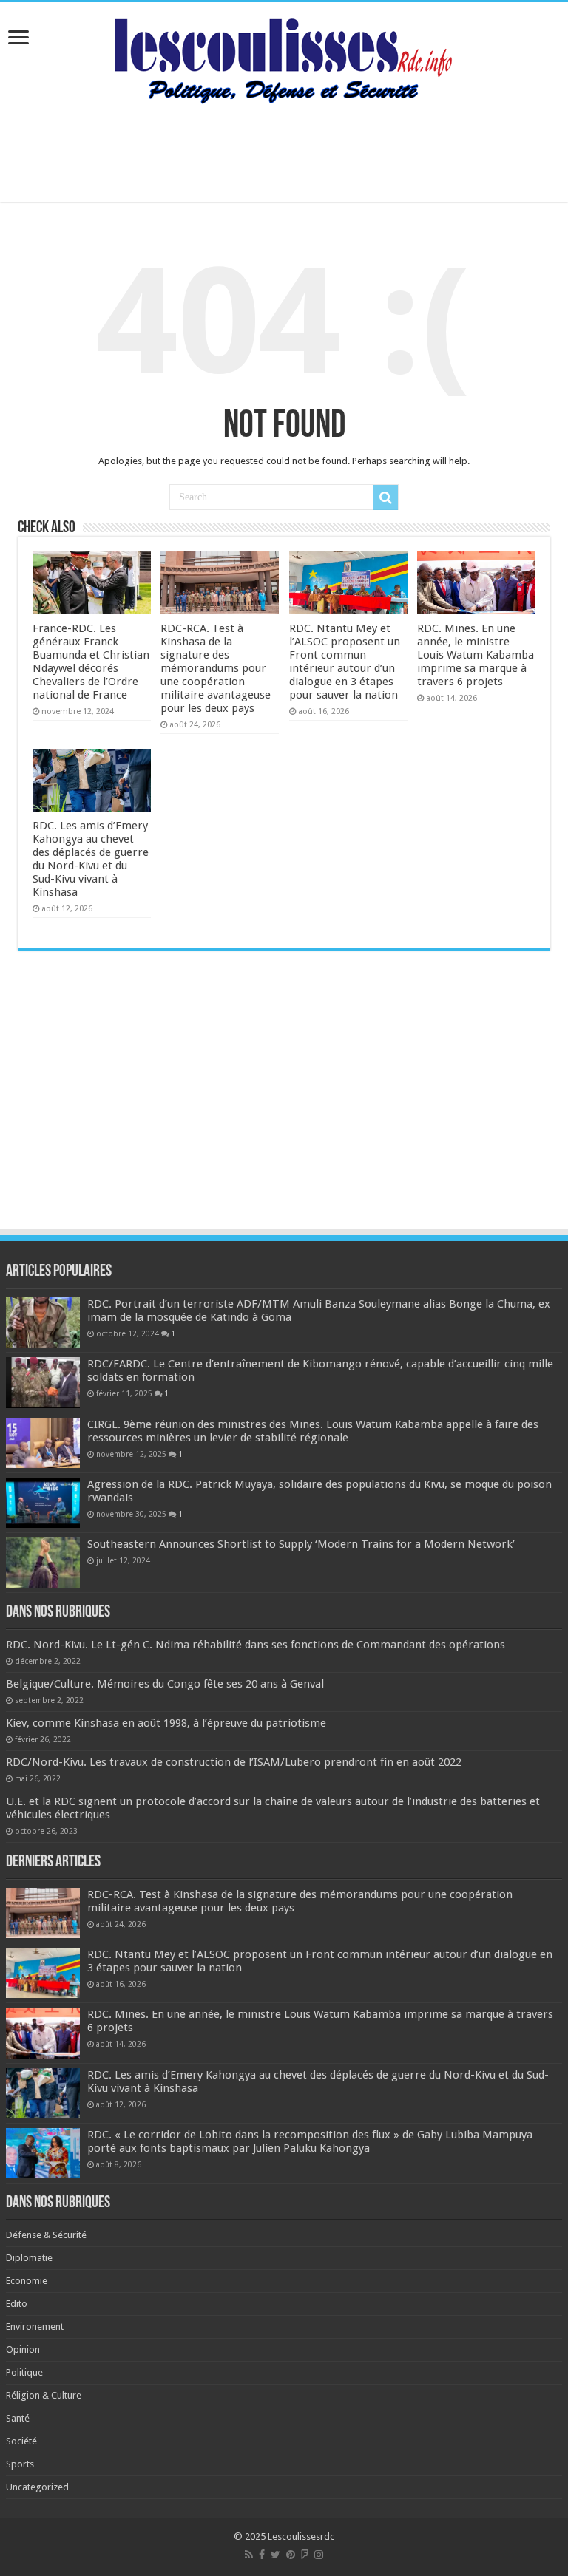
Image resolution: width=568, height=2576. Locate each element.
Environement (35, 2327)
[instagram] (319, 2555)
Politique (24, 2372)
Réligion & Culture (44, 2395)
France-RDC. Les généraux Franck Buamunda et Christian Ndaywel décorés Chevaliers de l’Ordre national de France (91, 662)
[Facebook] (262, 2555)
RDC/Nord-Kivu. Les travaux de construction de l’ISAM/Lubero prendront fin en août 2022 (234, 1762)
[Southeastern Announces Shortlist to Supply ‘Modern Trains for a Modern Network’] (43, 1563)
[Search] (385, 497)
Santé (18, 2418)
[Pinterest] (291, 2555)
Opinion (23, 2349)
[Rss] (249, 2555)
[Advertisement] (284, 154)
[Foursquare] (305, 2555)
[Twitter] (275, 2555)
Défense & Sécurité (46, 2235)
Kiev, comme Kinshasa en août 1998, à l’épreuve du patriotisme (166, 1723)
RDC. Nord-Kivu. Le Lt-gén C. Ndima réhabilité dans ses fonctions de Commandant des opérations (256, 1645)
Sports (20, 2464)
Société (21, 2441)
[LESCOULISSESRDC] (284, 58)
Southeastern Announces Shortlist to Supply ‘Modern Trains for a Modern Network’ (301, 1544)
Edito (17, 2304)
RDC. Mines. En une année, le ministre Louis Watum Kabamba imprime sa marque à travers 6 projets (476, 655)
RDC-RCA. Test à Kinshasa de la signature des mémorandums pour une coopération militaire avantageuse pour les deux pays (216, 668)
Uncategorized (37, 2487)
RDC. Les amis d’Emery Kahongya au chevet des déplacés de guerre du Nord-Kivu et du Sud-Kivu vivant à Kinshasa (91, 859)
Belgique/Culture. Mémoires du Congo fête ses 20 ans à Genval (165, 1684)
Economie (27, 2281)
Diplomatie (29, 2258)
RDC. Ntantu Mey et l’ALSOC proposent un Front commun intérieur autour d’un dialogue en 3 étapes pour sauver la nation (345, 662)
